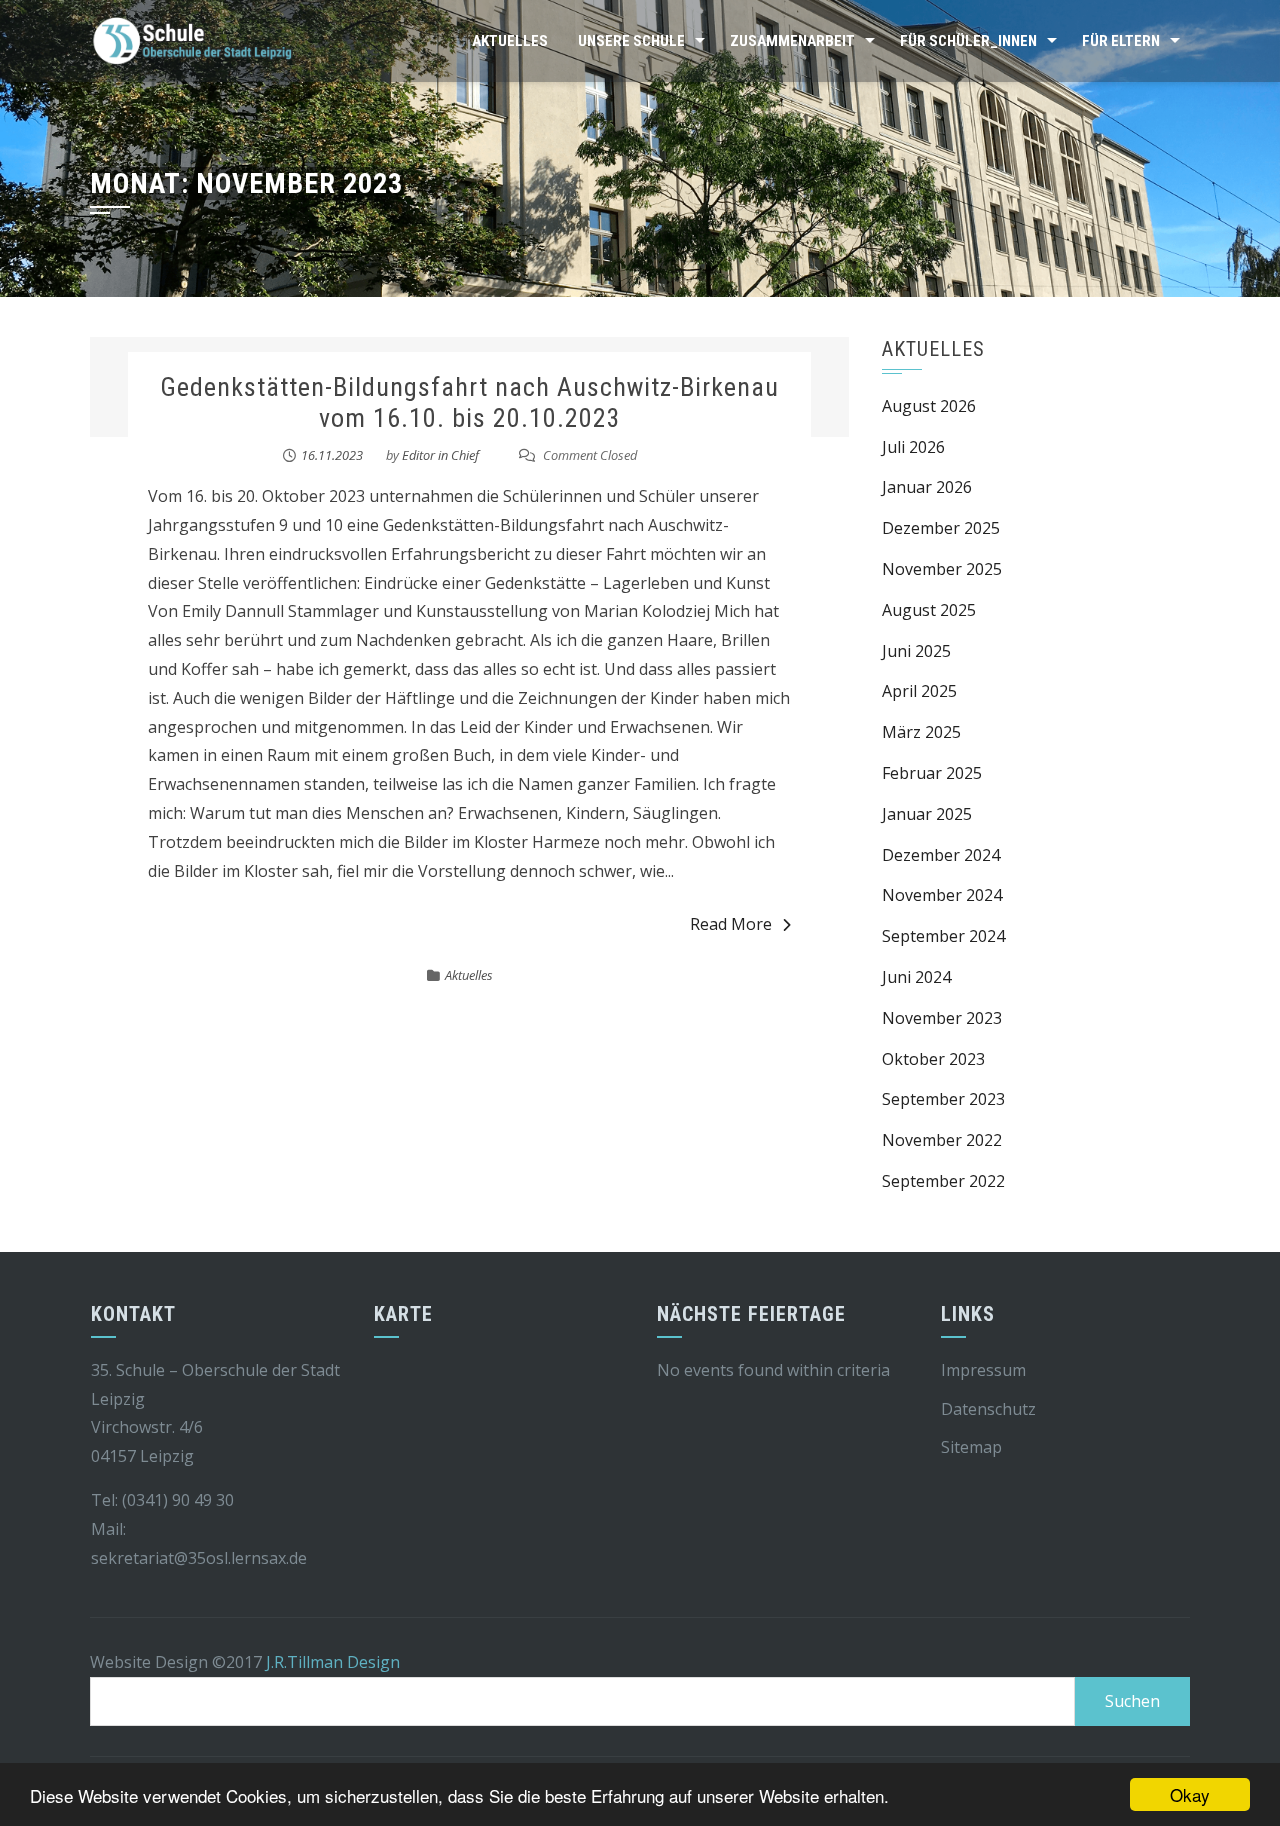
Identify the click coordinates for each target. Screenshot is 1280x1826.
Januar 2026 (927, 487)
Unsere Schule (631, 41)
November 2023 (942, 1018)
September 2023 (943, 1099)
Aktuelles (510, 41)
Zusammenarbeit (792, 41)
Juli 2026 (913, 447)
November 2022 (942, 1140)
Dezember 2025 (941, 528)
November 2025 (942, 569)
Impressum (983, 1370)
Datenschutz (988, 1409)
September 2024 (943, 936)
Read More (731, 924)
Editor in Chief (440, 455)
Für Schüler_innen (968, 41)
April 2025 (919, 691)
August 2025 (929, 610)
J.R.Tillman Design (333, 1662)
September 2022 (943, 1181)
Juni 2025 (916, 651)
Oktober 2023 (933, 1059)
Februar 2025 (932, 773)
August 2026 (929, 406)
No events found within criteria (773, 1370)
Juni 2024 (916, 977)
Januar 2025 (927, 814)
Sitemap (971, 1447)
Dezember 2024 (941, 855)
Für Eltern (1121, 41)
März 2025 (921, 732)
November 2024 (942, 895)
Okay (1190, 1794)
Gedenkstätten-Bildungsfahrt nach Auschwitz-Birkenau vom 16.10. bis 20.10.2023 (469, 402)
